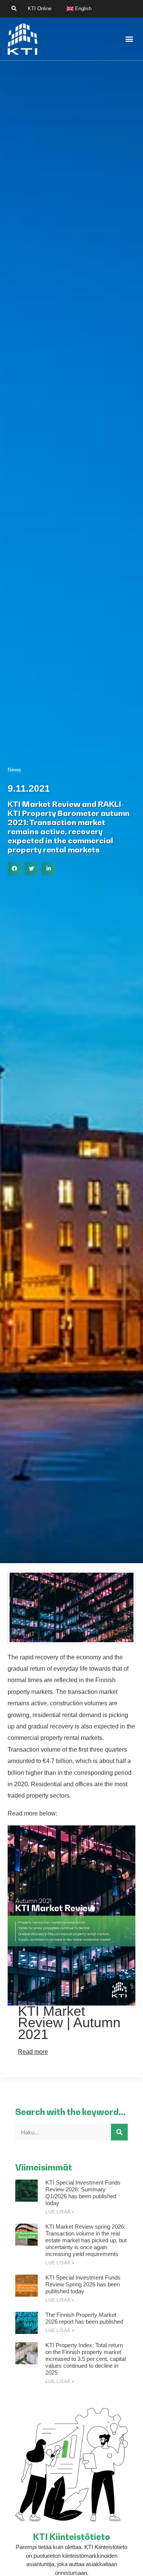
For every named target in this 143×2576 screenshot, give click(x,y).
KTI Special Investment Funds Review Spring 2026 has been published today (83, 2284)
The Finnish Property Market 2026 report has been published (84, 2318)
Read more (33, 2052)
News (14, 770)
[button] (14, 9)
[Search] (119, 2132)
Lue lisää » (60, 2212)
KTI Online (40, 9)
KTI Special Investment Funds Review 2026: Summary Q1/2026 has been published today (83, 2193)
